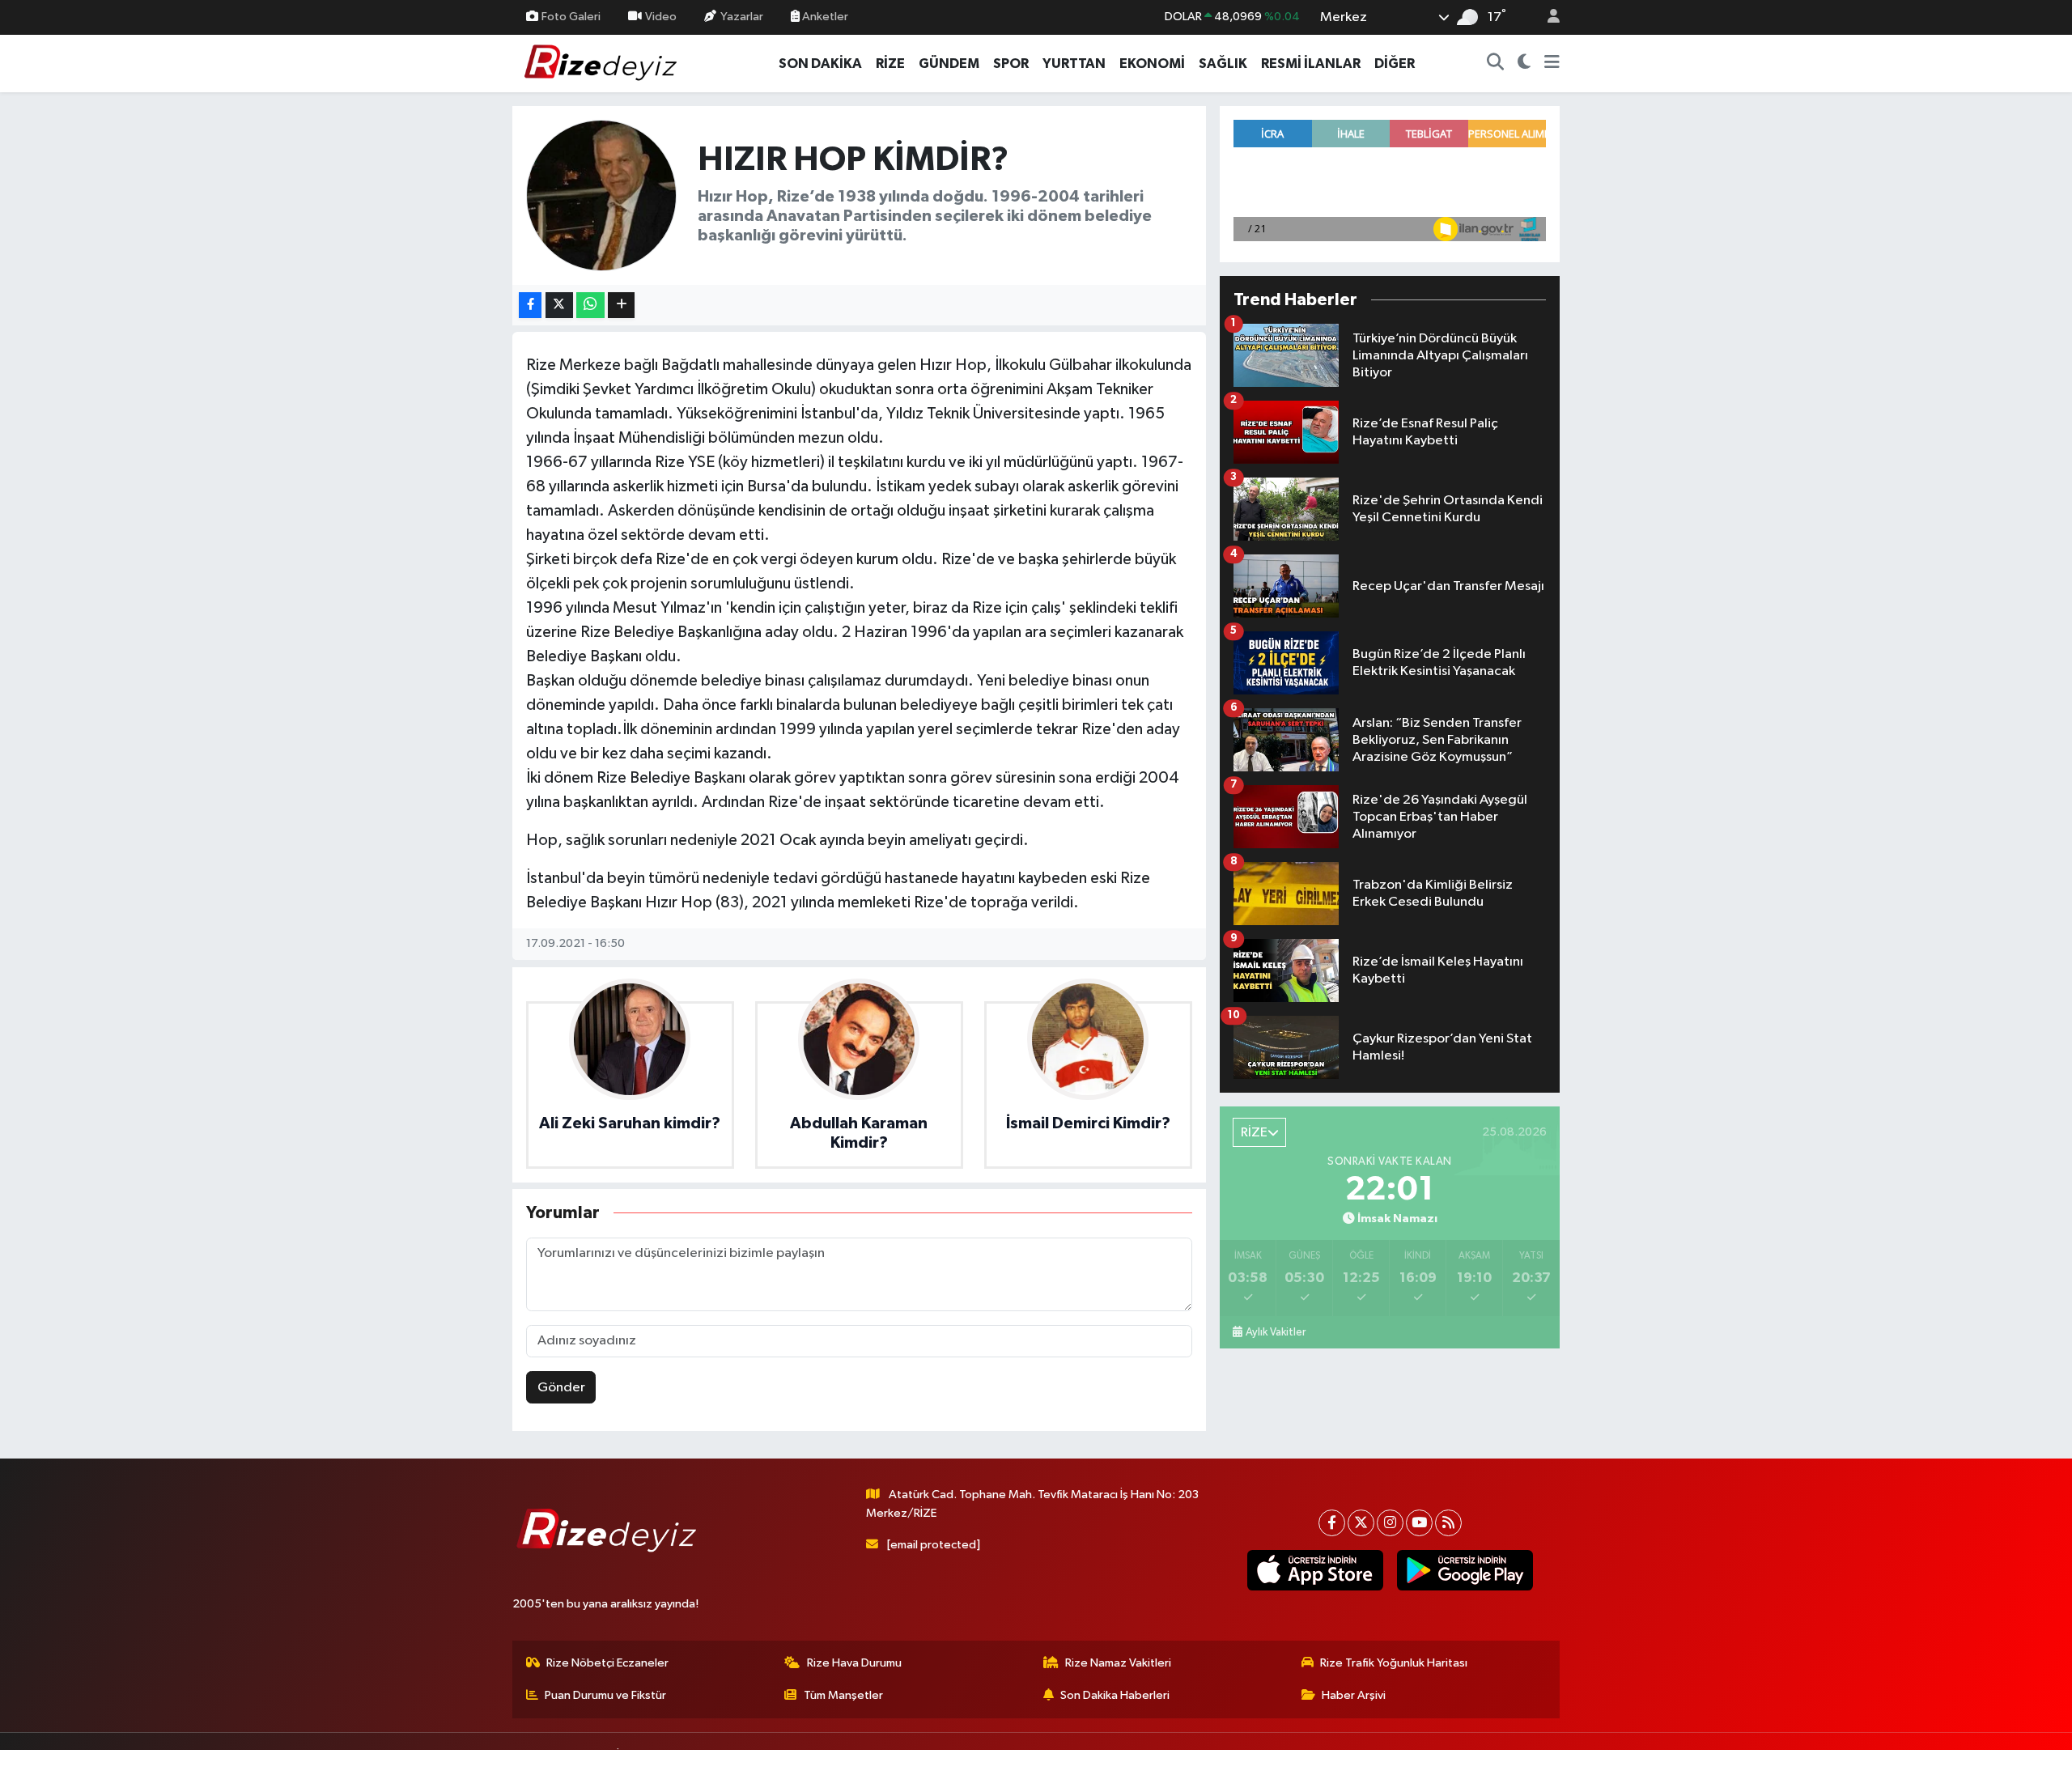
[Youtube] (1419, 1523)
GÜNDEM (949, 64)
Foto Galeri (571, 17)
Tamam (1546, 1769)
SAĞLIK (1223, 64)
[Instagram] (1390, 1523)
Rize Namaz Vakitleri (1118, 1663)
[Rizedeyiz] (603, 63)
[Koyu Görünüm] (1524, 64)
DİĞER (1395, 64)
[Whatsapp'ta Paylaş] (590, 306)
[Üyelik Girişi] (1547, 17)
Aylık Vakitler (1276, 1332)
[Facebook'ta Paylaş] (530, 306)
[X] (1361, 1523)
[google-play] (1465, 1570)
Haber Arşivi (1354, 1695)
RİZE (890, 64)
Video (661, 17)
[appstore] (1315, 1570)
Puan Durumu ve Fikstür (605, 1695)
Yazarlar (742, 17)
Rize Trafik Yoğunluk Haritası (1394, 1663)
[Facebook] (1332, 1523)
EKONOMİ (1152, 64)
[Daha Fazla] (621, 306)
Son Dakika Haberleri (1115, 1695)
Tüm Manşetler (843, 1695)
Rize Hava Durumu (854, 1663)
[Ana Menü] (1552, 64)
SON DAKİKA (820, 64)
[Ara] (1496, 64)
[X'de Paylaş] (559, 306)
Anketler (824, 17)
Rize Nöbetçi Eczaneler (607, 1663)
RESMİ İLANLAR (1311, 64)
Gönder (561, 1388)
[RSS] (1448, 1523)
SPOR (1011, 64)
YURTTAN (1074, 64)
